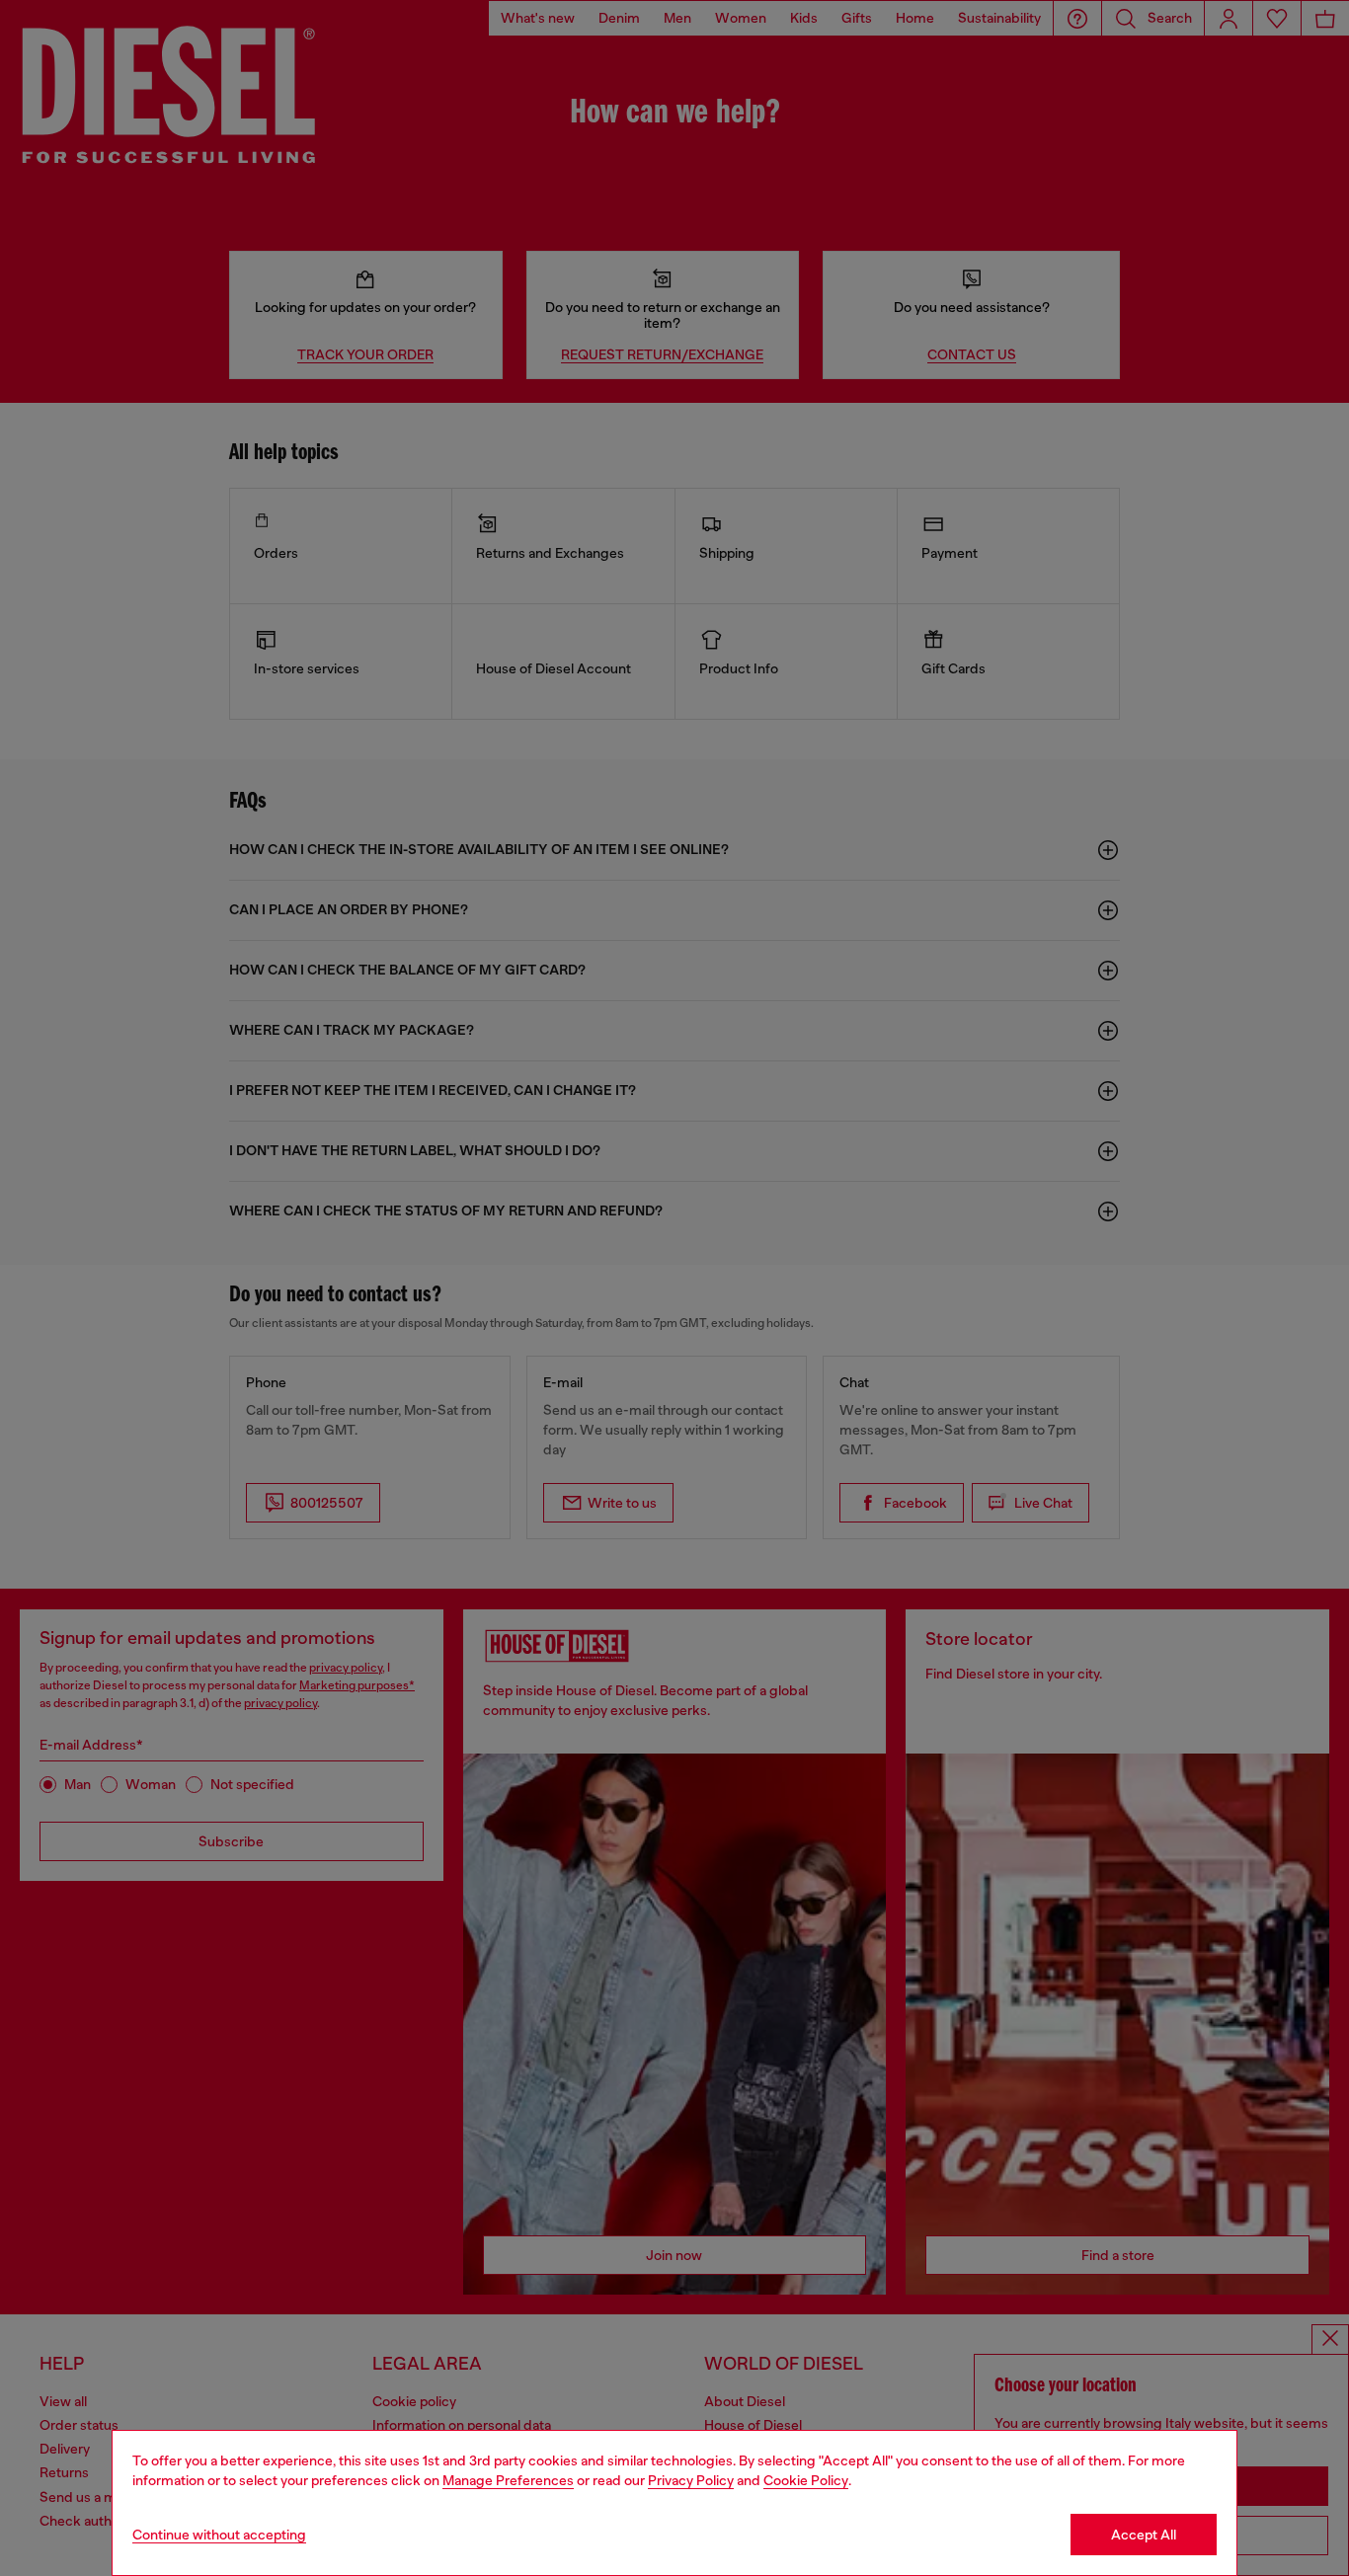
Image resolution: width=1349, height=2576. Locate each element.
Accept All (1144, 2535)
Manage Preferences (508, 2480)
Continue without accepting (219, 2535)
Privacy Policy (691, 2480)
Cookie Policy (806, 2480)
